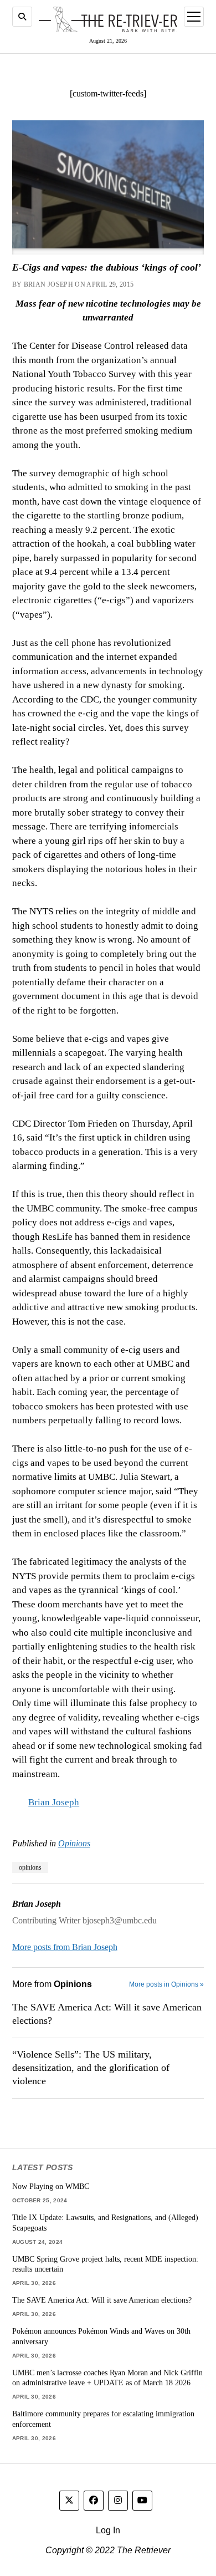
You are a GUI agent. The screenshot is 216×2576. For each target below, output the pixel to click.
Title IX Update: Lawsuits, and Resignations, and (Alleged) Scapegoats (105, 2223)
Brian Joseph (54, 1802)
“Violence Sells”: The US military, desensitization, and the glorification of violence (91, 2068)
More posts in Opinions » (166, 1984)
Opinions (74, 1843)
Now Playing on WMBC (51, 2186)
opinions (30, 1867)
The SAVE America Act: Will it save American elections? (107, 2014)
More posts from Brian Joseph (65, 1947)
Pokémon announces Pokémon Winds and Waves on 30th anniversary (101, 2336)
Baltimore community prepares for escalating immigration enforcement (103, 2419)
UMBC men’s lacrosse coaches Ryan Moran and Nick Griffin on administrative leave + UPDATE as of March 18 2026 (107, 2378)
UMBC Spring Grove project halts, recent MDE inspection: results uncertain (105, 2264)
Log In (108, 2530)
